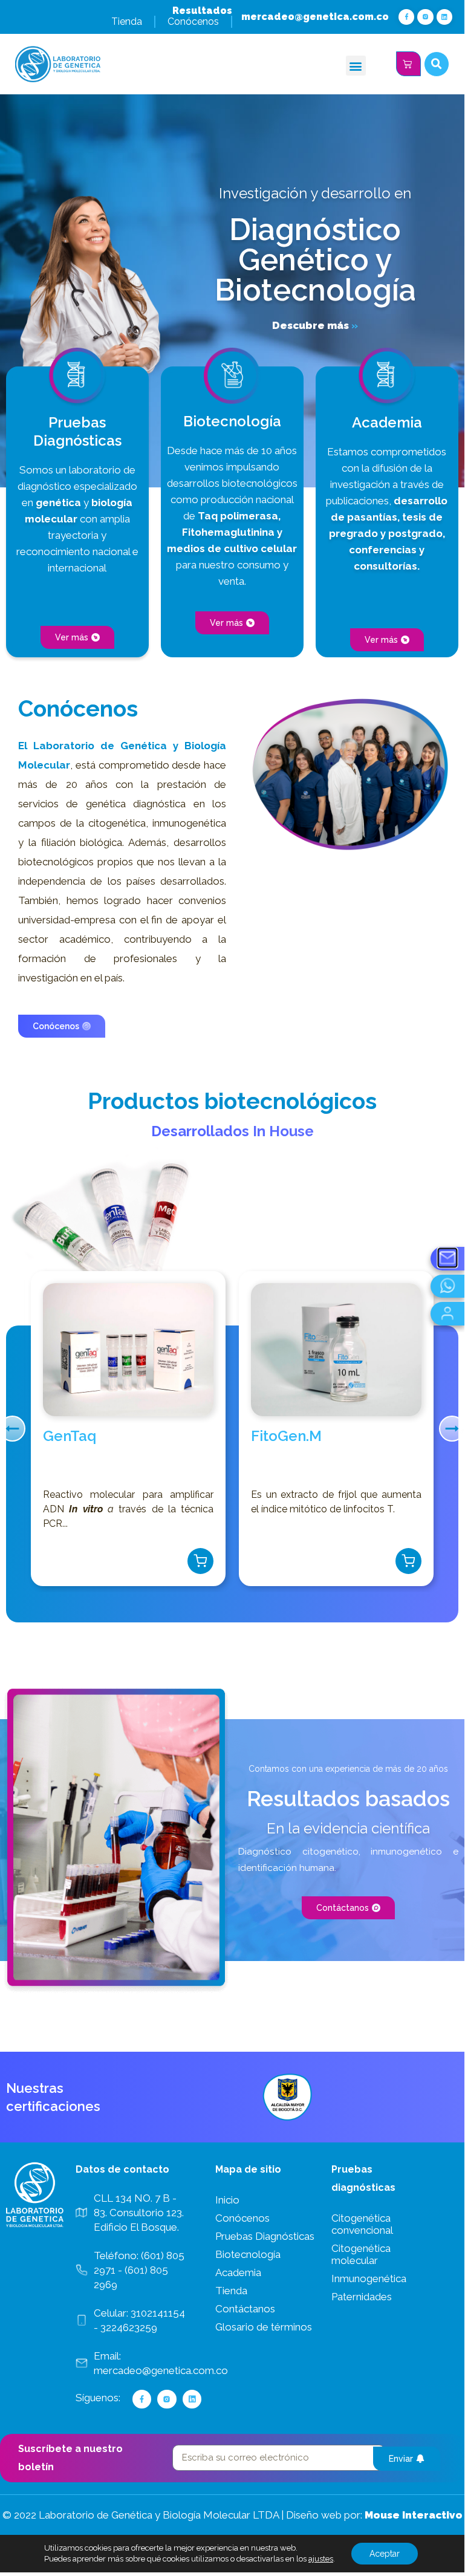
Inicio (227, 2200)
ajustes (321, 2559)
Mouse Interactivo (414, 2515)
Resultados (202, 11)
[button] (356, 66)
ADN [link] (54, 1509)
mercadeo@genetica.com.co (315, 17)
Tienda (127, 21)
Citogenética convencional (362, 2224)
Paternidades (362, 2297)
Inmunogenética (369, 2278)
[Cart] (408, 64)
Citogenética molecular (361, 2254)
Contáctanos (245, 2309)
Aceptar (385, 2554)
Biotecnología (248, 2254)
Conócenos (193, 21)
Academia (238, 2272)
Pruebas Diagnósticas (265, 2236)
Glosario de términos (264, 2327)
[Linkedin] (444, 17)
